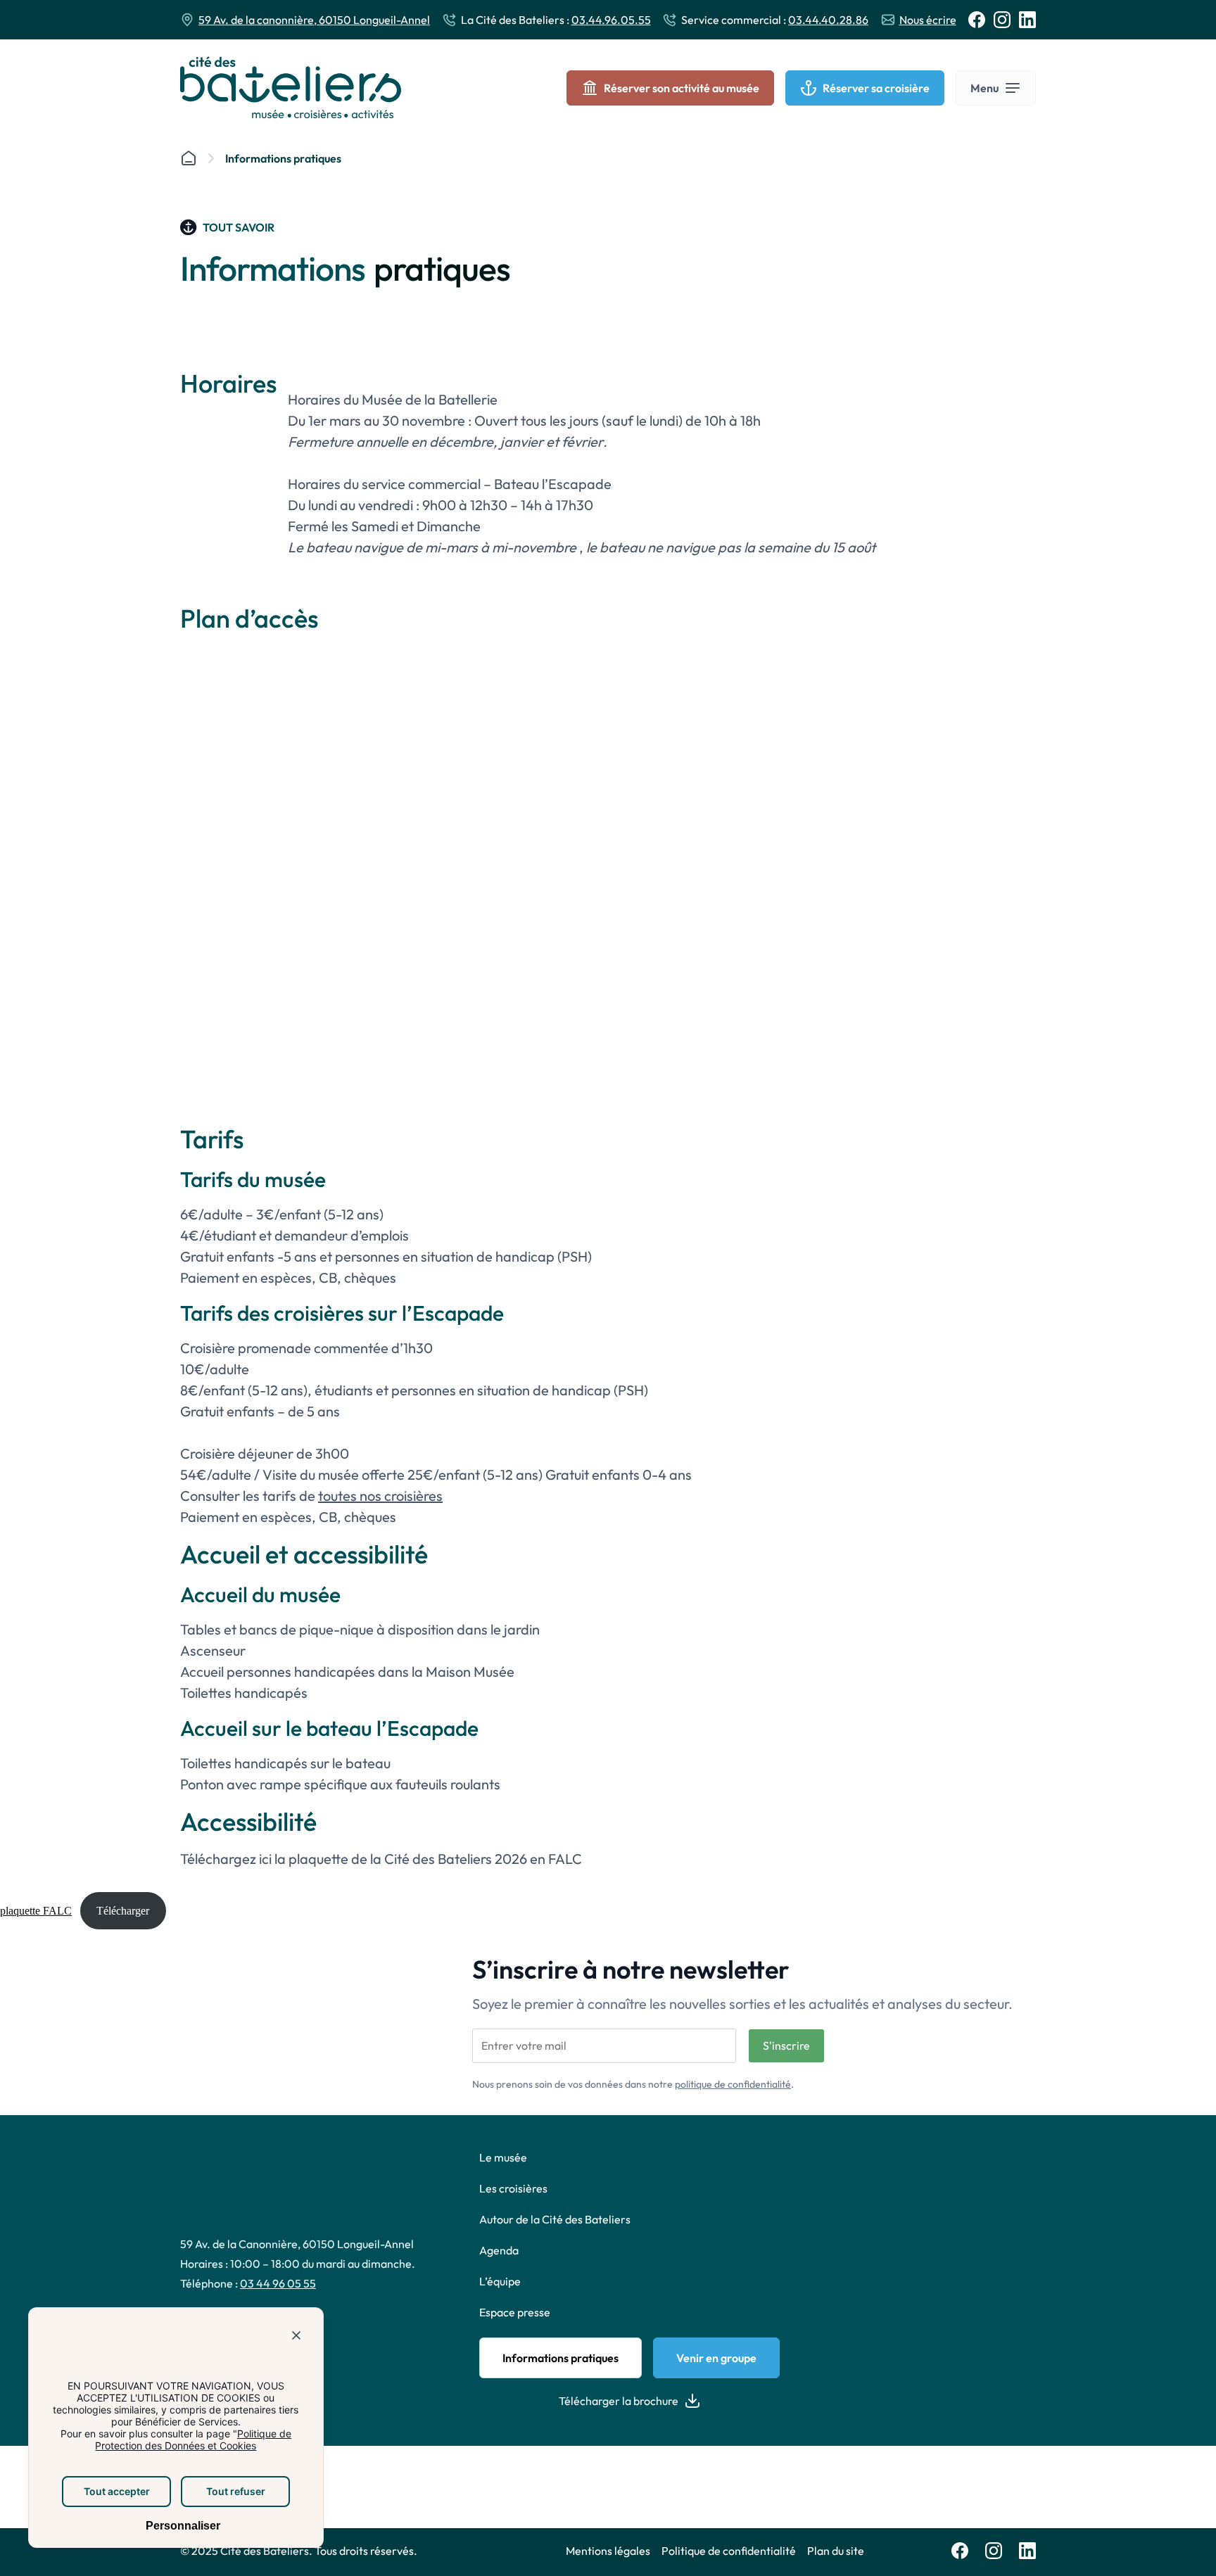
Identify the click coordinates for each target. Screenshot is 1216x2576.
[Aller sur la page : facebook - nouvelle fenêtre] (977, 20)
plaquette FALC (36, 1911)
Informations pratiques (560, 2358)
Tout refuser (236, 2491)
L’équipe (500, 2281)
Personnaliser (182, 2526)
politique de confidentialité (733, 2083)
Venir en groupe (716, 2358)
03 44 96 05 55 (278, 2283)
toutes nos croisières (380, 1496)
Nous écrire (928, 20)
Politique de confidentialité (729, 2551)
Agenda (499, 2250)
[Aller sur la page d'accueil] (291, 88)
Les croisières (513, 2188)
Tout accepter (117, 2491)
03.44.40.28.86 (828, 20)
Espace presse (515, 2312)
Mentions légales (608, 2551)
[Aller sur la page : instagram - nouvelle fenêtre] (1002, 20)
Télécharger (123, 1911)
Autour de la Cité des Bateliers (555, 2219)
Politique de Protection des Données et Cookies (193, 2439)
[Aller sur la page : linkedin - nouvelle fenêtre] (1027, 20)
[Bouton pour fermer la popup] (296, 2338)
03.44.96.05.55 (611, 20)
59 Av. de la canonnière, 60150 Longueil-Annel (314, 20)
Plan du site (836, 2551)
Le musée (503, 2157)
